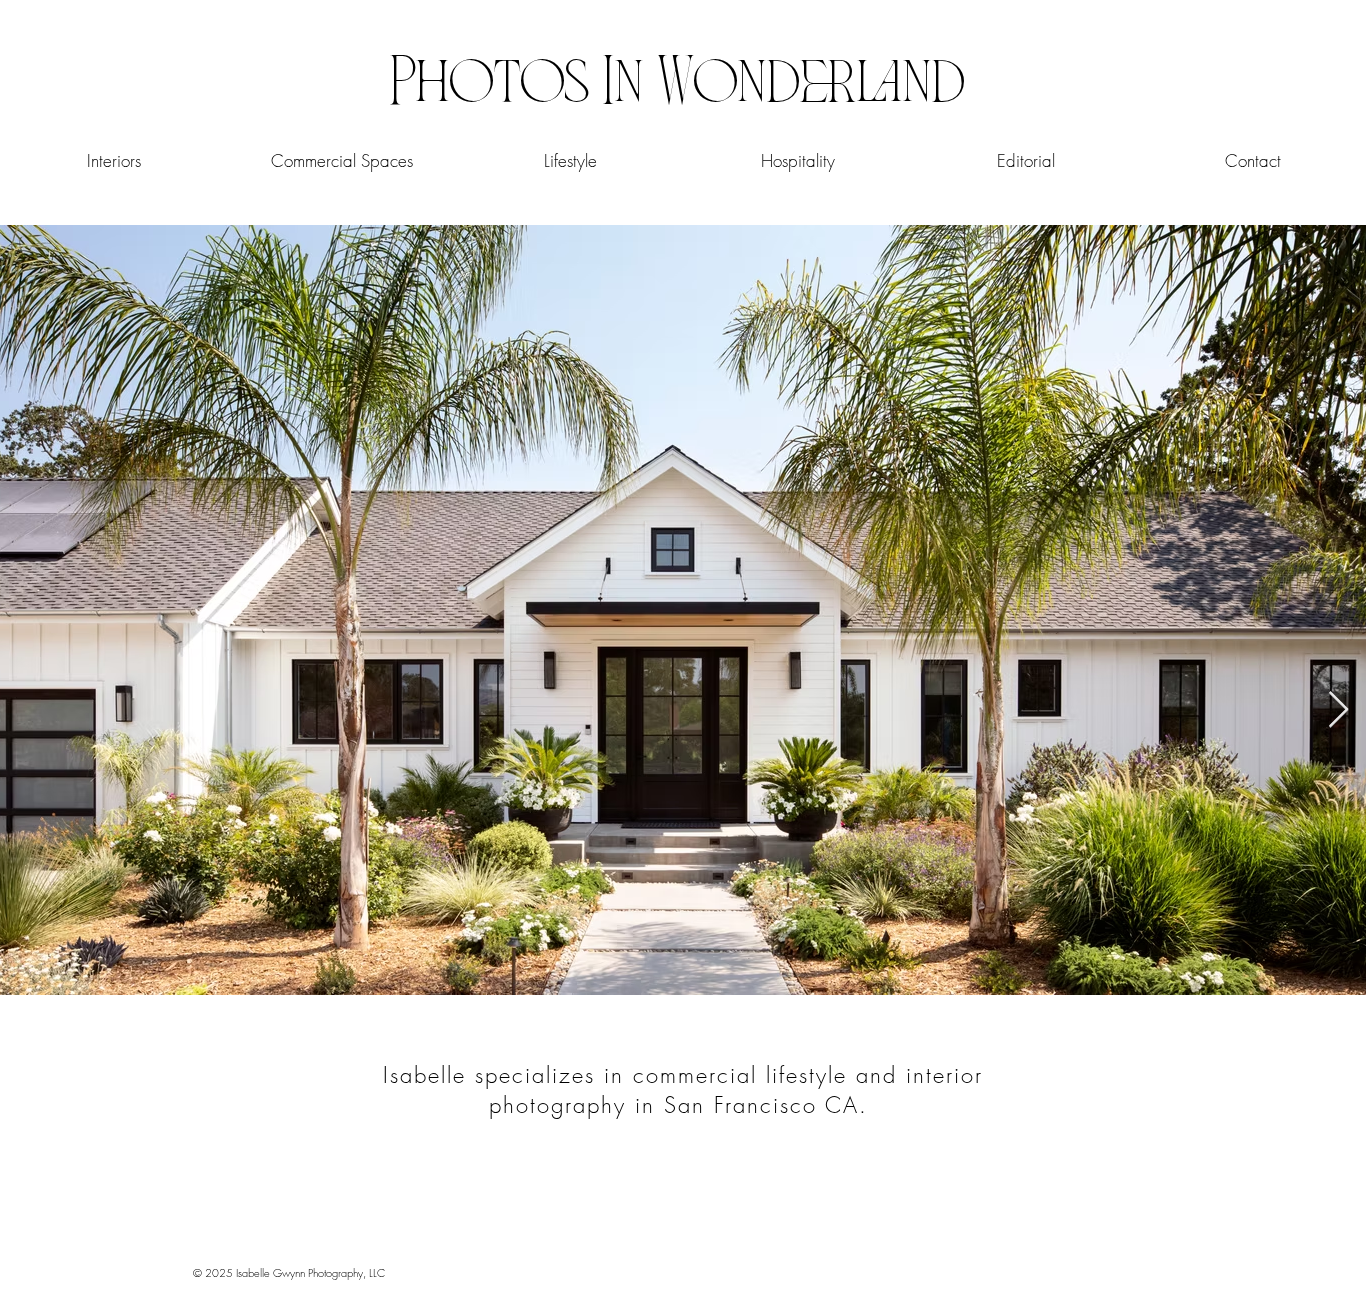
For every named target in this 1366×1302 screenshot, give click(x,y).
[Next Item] (1338, 710)
